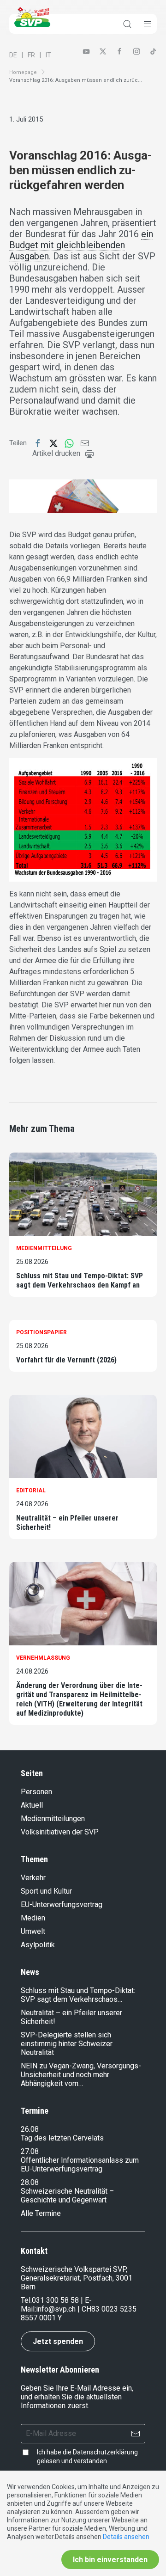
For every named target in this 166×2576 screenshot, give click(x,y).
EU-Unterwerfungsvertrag (62, 1904)
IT (48, 55)
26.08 (30, 2129)
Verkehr (33, 1878)
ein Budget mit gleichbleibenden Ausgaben (81, 245)
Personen (36, 1792)
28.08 (30, 2182)
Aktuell (32, 1805)
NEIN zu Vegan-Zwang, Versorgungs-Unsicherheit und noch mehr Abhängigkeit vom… (81, 2075)
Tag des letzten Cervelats (62, 2138)
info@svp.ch (56, 2309)
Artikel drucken (56, 453)
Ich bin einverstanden (110, 2560)
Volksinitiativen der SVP (60, 1832)
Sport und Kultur (46, 1891)
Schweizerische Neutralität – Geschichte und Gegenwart (67, 2196)
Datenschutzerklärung (105, 2452)
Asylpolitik (38, 1945)
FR (31, 55)
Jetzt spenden (58, 2341)
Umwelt (33, 1931)
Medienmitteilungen (53, 1819)
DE (13, 55)
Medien (33, 1918)
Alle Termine (41, 2213)
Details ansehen (126, 2537)
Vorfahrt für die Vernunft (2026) (66, 1360)
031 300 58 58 (55, 2300)
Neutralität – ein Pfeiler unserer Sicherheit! (67, 1523)
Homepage (23, 72)
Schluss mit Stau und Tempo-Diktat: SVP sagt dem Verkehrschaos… (78, 1995)
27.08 (30, 2151)
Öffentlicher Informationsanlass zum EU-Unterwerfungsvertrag (80, 2165)
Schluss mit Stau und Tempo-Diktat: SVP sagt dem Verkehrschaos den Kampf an (80, 1280)
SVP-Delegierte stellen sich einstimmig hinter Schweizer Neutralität (67, 2044)
